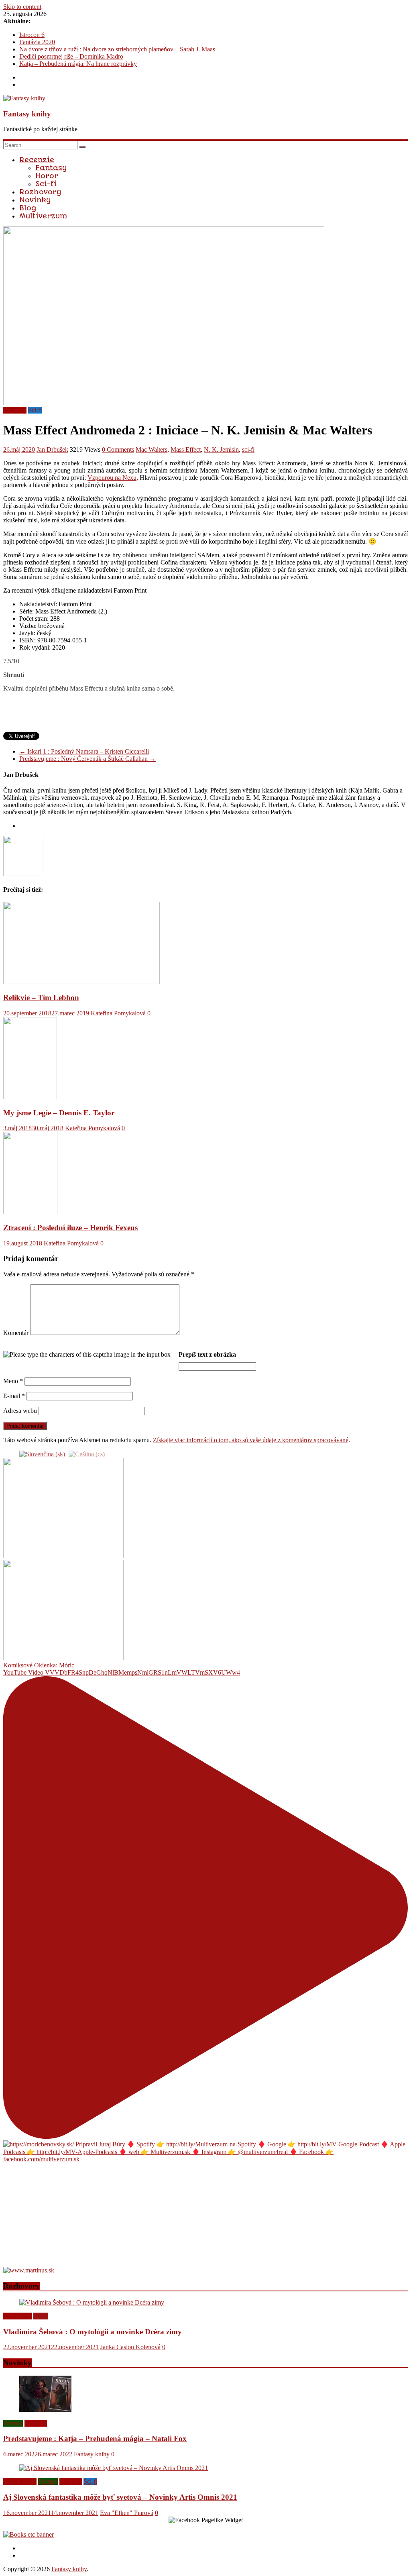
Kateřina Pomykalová (118, 1013)
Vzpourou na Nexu (112, 478)
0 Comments (118, 449)
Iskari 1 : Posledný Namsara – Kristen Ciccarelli (84, 751)
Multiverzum (43, 216)
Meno (13, 1381)
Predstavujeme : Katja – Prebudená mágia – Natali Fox (95, 2438)
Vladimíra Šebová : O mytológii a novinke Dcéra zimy (93, 2332)
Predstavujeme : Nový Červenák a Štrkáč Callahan (87, 759)
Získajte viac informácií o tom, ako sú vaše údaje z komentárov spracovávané (251, 1440)
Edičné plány (20, 2481)
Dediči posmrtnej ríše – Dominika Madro (71, 56)
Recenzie (37, 160)
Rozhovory (40, 192)
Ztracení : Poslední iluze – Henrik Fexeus (70, 1228)
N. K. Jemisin (221, 449)
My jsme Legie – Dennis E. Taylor (59, 1113)
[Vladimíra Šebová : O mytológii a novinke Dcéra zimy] (92, 2302)
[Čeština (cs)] (87, 1454)
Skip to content (22, 7)
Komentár (16, 1333)
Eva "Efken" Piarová (127, 2513)
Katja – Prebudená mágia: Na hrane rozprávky (78, 64)
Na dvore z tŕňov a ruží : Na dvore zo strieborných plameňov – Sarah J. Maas (117, 49)
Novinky (35, 200)
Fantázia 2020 (37, 42)
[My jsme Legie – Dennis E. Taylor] (30, 1097)
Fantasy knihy (27, 114)
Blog (28, 208)
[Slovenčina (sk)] (42, 1454)
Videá (41, 2316)
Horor (47, 176)
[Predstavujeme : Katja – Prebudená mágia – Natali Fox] (45, 2410)
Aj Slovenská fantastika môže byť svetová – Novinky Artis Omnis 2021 (120, 2497)
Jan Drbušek (52, 449)
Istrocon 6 (32, 35)
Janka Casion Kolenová (130, 2347)
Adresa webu (20, 1411)
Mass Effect (186, 449)
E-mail (14, 1396)
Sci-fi (46, 184)
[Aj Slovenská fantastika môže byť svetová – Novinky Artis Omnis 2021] (114, 2468)
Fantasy (51, 168)
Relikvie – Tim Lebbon (41, 998)
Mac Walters (152, 449)
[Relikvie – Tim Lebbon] (81, 982)
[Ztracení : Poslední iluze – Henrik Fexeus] (30, 1212)
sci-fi (248, 449)
